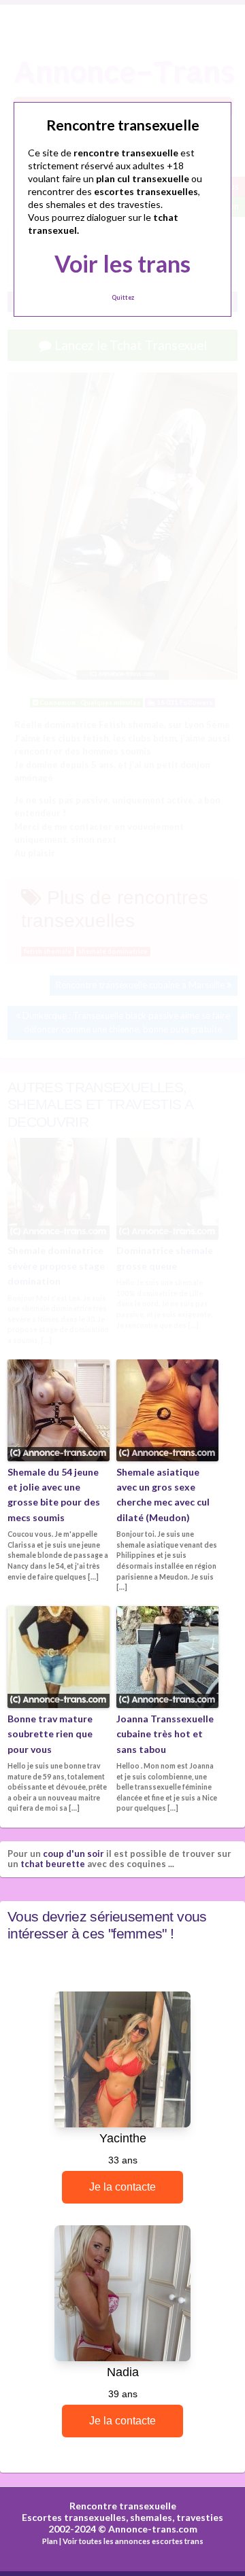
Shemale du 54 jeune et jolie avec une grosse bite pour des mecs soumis (54, 1495)
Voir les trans (122, 263)
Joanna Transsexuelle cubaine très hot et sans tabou (165, 1734)
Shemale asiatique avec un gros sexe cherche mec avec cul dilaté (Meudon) (163, 1495)
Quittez (123, 297)
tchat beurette (53, 1864)
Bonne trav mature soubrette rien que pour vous (50, 1734)
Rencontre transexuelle (123, 2506)
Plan (50, 2541)
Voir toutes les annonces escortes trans (133, 2541)
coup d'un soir (73, 1853)
